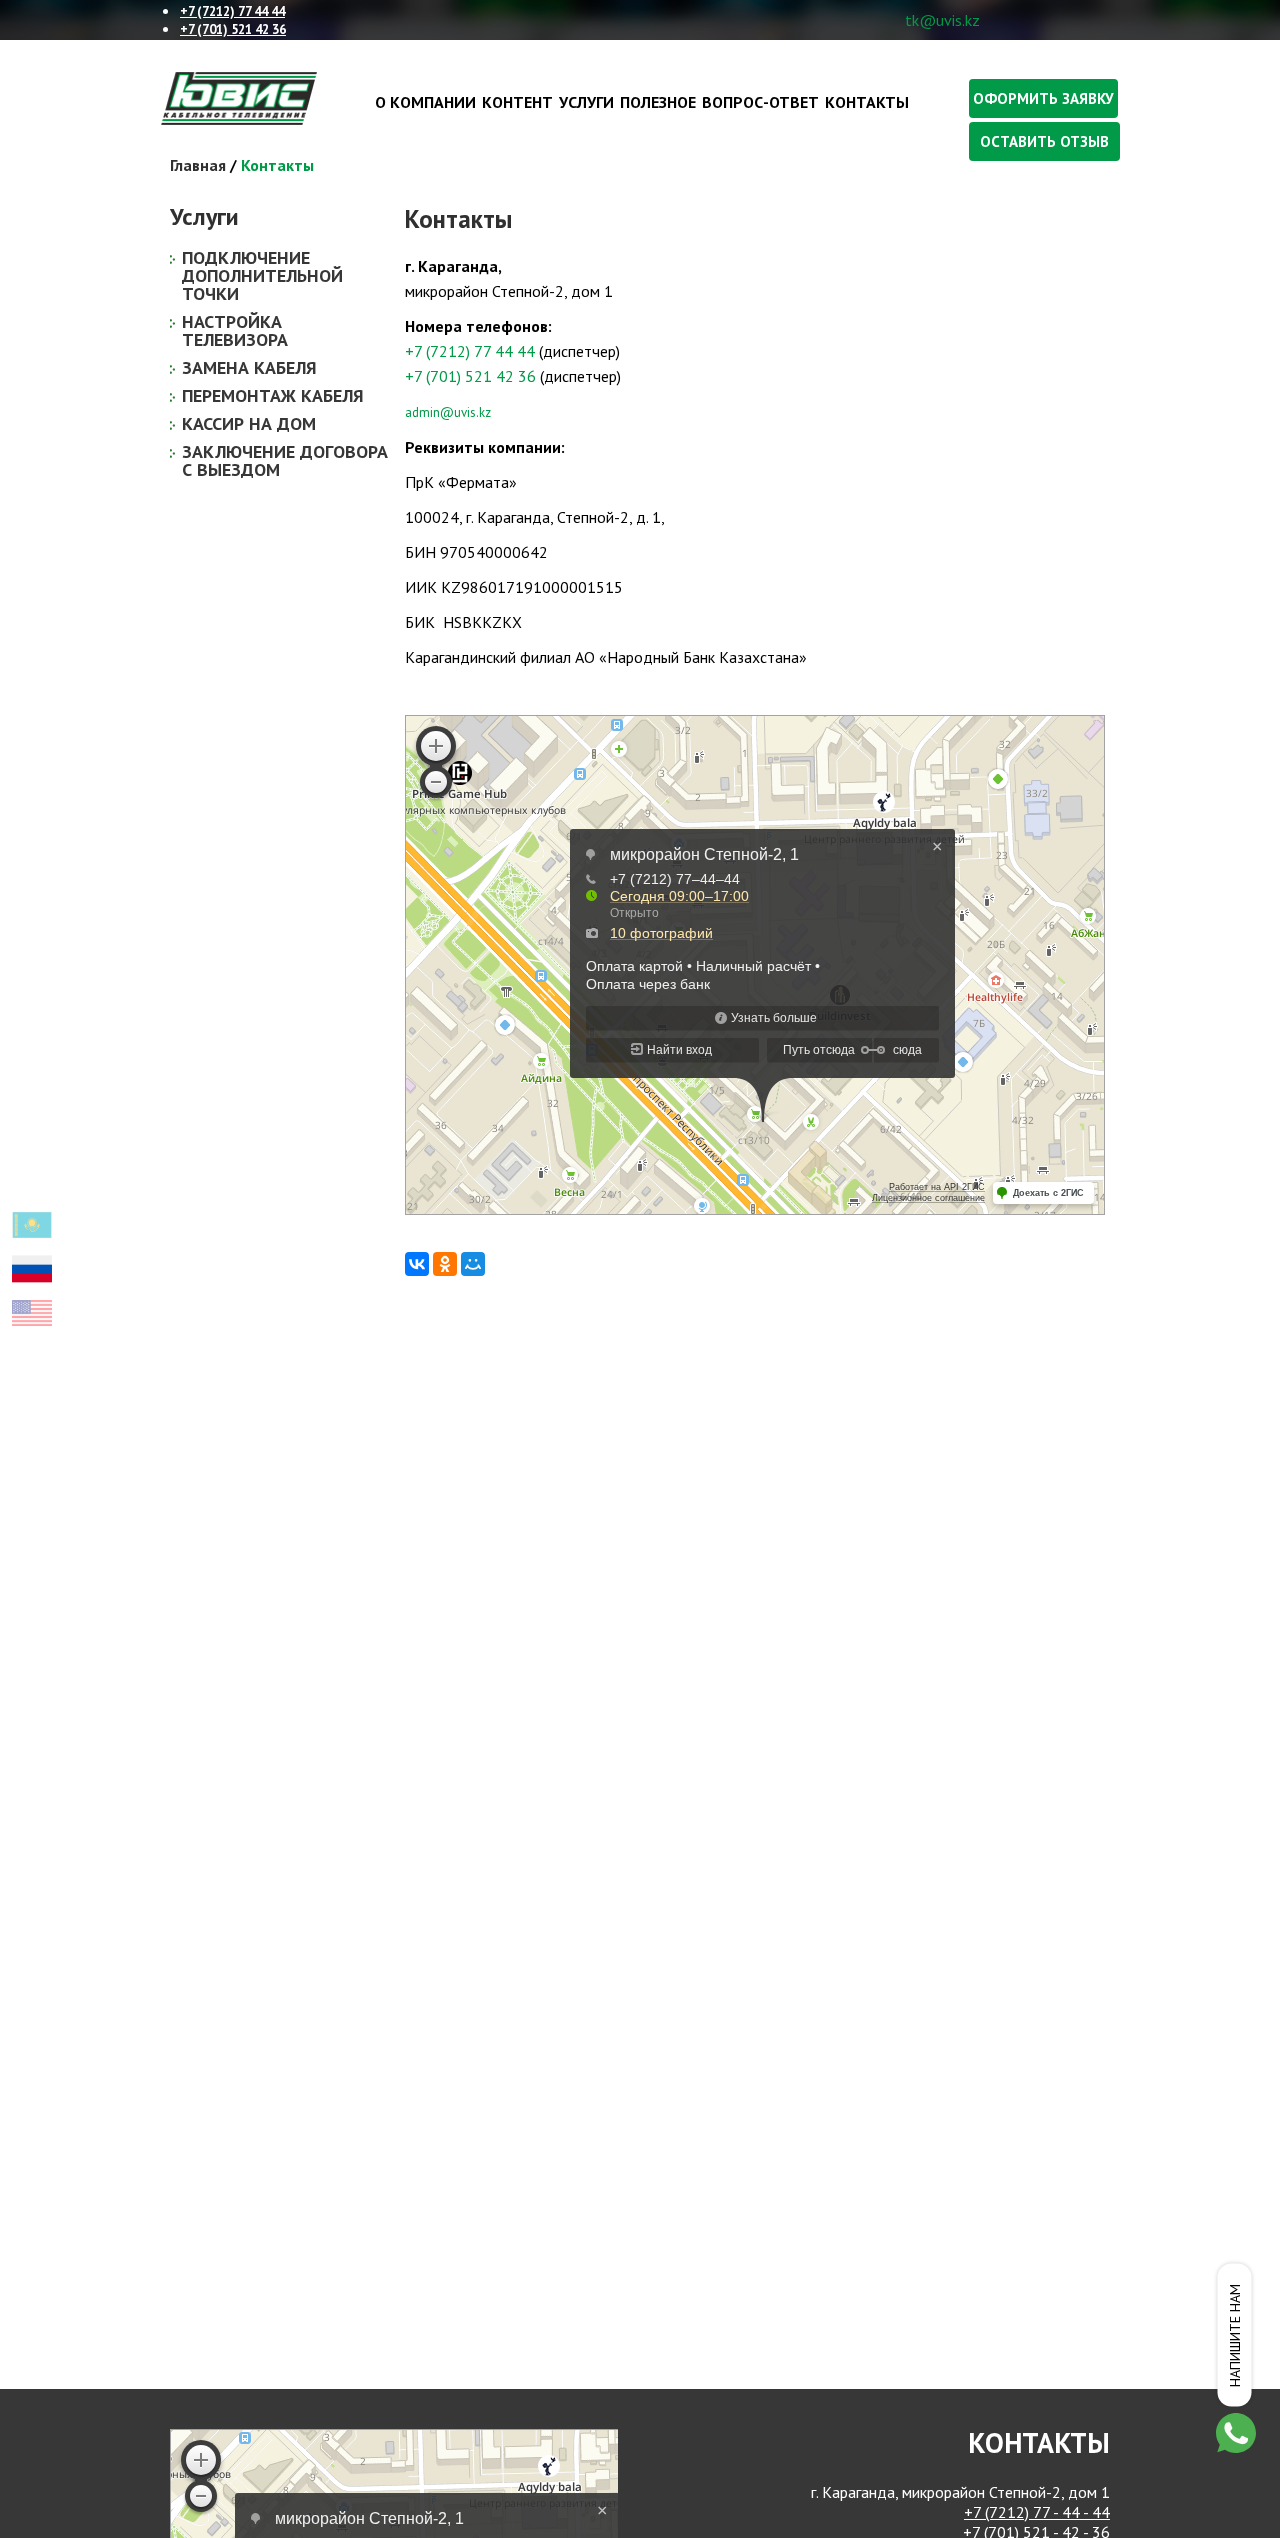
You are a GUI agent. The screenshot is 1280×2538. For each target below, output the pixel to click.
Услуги (586, 102)
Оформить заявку (1043, 98)
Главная (198, 165)
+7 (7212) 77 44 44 (470, 351)
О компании (425, 102)
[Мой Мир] (473, 1264)
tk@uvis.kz (942, 20)
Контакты (867, 102)
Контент (517, 102)
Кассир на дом (249, 423)
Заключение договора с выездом (285, 460)
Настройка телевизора (235, 330)
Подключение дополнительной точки (262, 275)
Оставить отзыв (1044, 141)
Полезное (658, 102)
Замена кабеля (249, 367)
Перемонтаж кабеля (273, 395)
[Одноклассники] (445, 1264)
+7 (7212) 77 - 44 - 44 (1037, 2512)
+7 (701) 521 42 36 (470, 376)
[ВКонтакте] (417, 1264)
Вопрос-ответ (760, 102)
